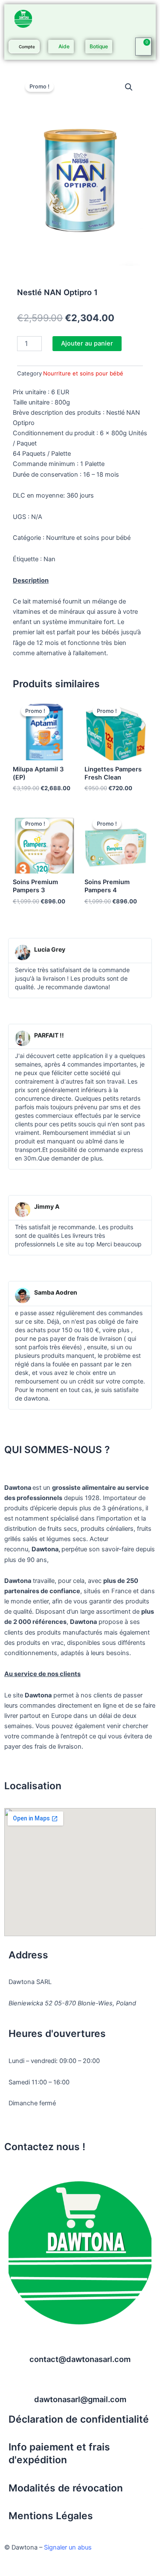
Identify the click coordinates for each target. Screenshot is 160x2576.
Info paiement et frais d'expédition (59, 2453)
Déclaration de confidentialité (79, 2419)
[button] (129, 87)
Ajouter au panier (87, 343)
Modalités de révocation (66, 2488)
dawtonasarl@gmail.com (80, 2399)
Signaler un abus (68, 2547)
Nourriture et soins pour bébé (83, 373)
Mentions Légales (51, 2516)
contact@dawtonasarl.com (80, 2359)
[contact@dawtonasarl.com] (80, 2344)
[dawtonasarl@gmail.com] (80, 2384)
